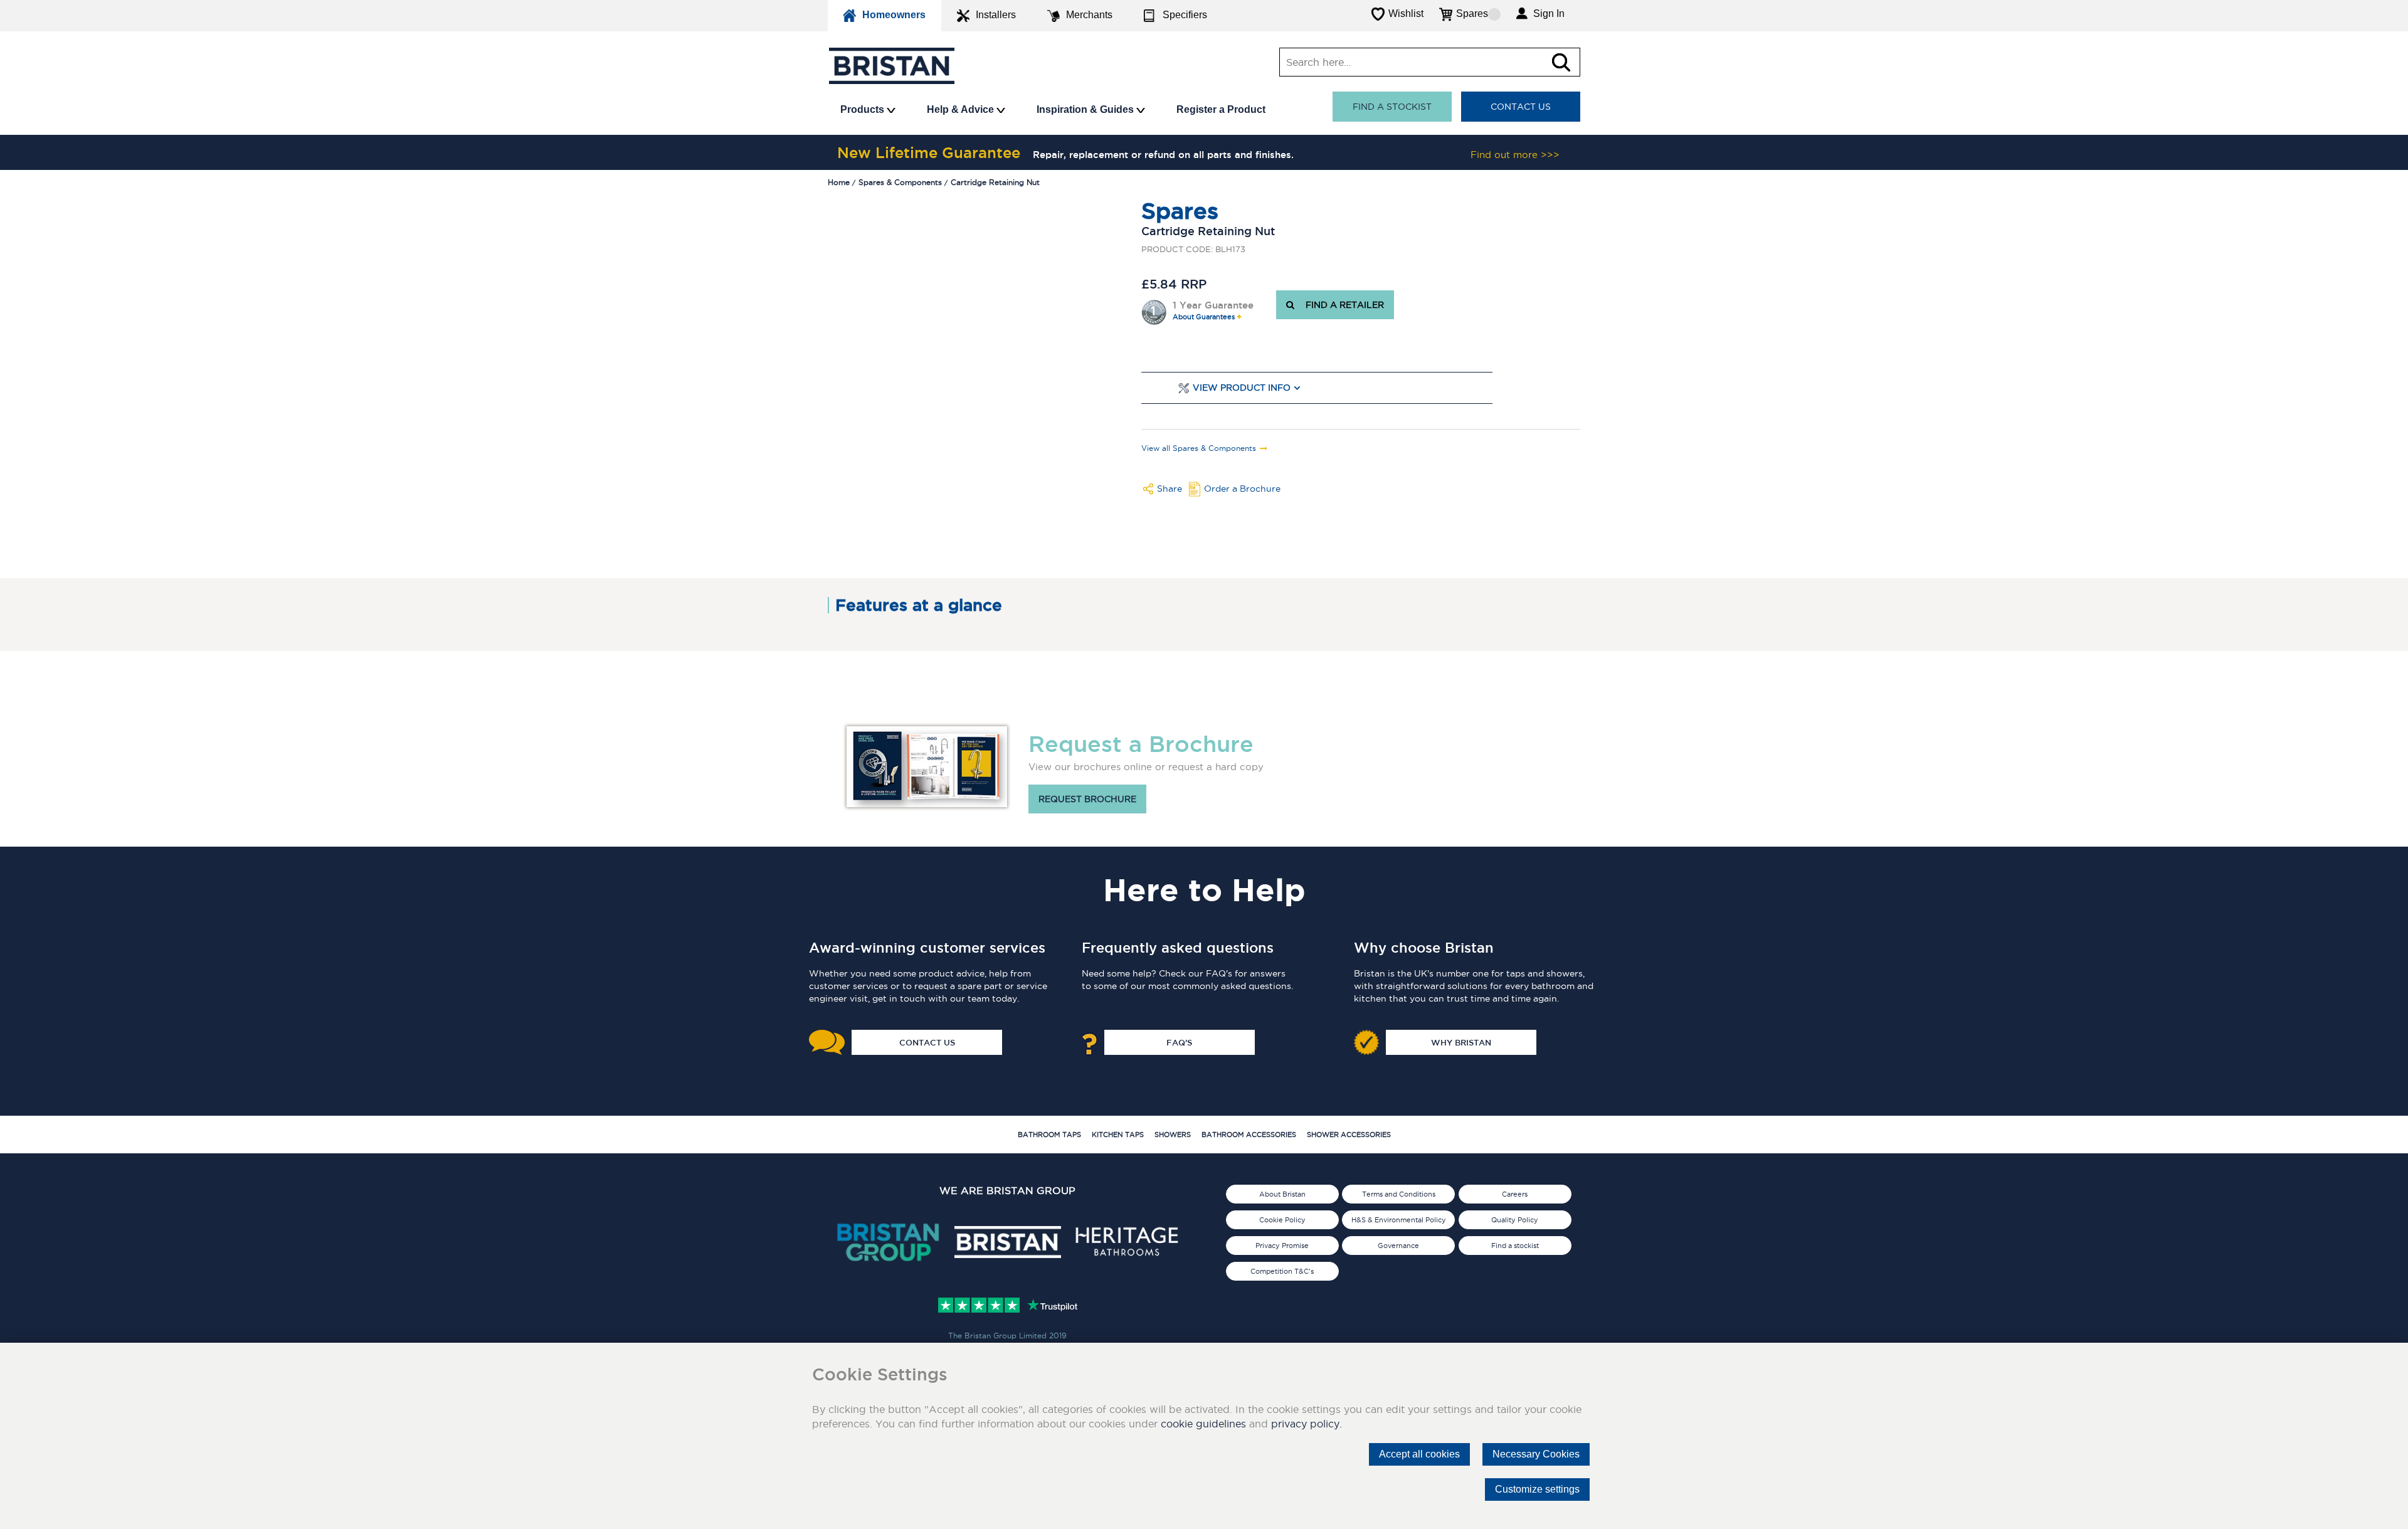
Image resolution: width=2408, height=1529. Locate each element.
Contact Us (1521, 107)
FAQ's (1179, 1042)
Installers (996, 15)
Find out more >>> (1515, 155)
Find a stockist (1392, 107)
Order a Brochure (1242, 489)
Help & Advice (962, 109)
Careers (1515, 1194)
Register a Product (1221, 109)
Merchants (1089, 15)
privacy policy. (1307, 1424)
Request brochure (1087, 799)
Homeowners (894, 15)
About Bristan (1282, 1194)
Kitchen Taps (1118, 1135)
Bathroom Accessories (1249, 1135)
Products (863, 109)
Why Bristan (1461, 1042)
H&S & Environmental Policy (1399, 1220)
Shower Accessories (1349, 1135)
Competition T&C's (1282, 1271)
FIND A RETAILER (1342, 305)
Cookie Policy (1282, 1220)
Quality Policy (1515, 1220)
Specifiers (1185, 15)
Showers (1173, 1135)
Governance (1398, 1246)
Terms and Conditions (1399, 1194)
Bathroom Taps (1049, 1135)
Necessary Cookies (1536, 1454)
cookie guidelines (1203, 1424)
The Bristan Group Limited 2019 (1007, 1336)
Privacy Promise (1282, 1246)
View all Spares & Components (1199, 448)
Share (1170, 489)
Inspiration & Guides (1086, 109)
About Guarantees (1204, 317)
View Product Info (1242, 388)
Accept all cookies (1419, 1454)
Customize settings (1537, 1489)
